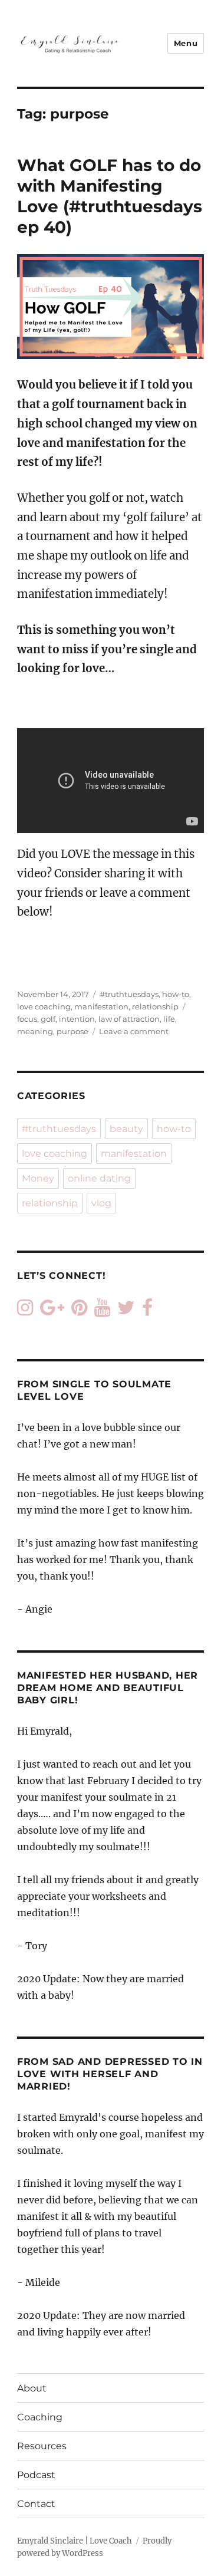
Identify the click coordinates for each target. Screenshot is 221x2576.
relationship (155, 1006)
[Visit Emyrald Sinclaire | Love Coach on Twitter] (126, 1311)
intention (77, 1019)
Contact (36, 2504)
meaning (35, 1031)
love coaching (44, 1006)
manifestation (101, 1006)
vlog (101, 1203)
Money (38, 1178)
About (32, 2388)
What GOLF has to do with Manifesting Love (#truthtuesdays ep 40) (110, 196)
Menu (186, 43)
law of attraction (129, 1019)
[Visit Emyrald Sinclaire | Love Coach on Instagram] (25, 1311)
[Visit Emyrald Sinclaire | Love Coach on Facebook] (147, 1311)
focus (27, 1019)
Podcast (36, 2475)
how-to (176, 994)
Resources (42, 2446)
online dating (99, 1178)
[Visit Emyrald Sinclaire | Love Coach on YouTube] (102, 1311)
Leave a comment (134, 1031)
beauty (126, 1129)
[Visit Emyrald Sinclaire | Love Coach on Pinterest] (79, 1311)
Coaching (40, 2417)
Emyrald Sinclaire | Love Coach (75, 2541)
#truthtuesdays (129, 994)
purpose (72, 1031)
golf (48, 1019)
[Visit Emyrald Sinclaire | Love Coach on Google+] (52, 1311)
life (169, 1019)
